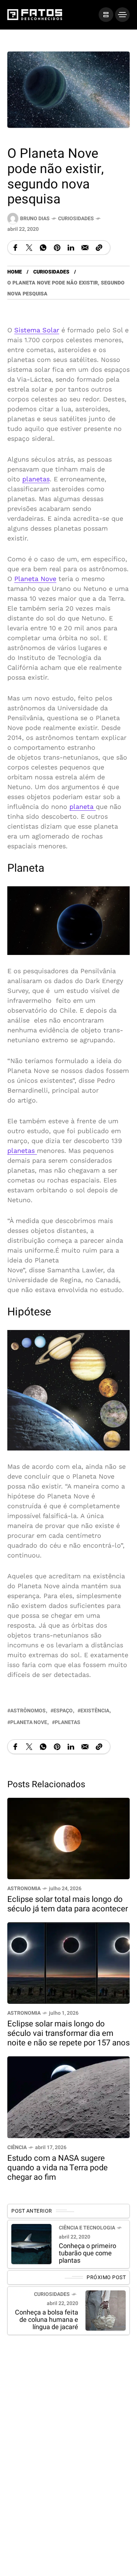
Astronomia (24, 1889)
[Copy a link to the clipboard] (99, 248)
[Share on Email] (85, 248)
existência (95, 1711)
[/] (106, 15)
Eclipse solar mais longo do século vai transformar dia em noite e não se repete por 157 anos (68, 2034)
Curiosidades (76, 219)
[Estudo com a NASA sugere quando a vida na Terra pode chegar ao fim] (68, 2097)
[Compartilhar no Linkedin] (71, 248)
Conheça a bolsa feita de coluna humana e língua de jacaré (47, 2320)
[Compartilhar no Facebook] (15, 248)
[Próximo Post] (106, 2311)
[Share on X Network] (29, 248)
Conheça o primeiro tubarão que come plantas (87, 2253)
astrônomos (28, 1711)
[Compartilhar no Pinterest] (57, 248)
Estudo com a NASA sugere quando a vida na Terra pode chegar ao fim (58, 2168)
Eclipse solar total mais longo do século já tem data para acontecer (68, 1904)
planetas (36, 479)
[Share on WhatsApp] (43, 248)
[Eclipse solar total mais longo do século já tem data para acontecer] (68, 1838)
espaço (63, 1711)
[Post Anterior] (31, 2244)
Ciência (17, 2147)
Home (15, 272)
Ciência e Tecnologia (87, 2228)
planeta (83, 807)
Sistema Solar (37, 330)
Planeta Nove (35, 579)
